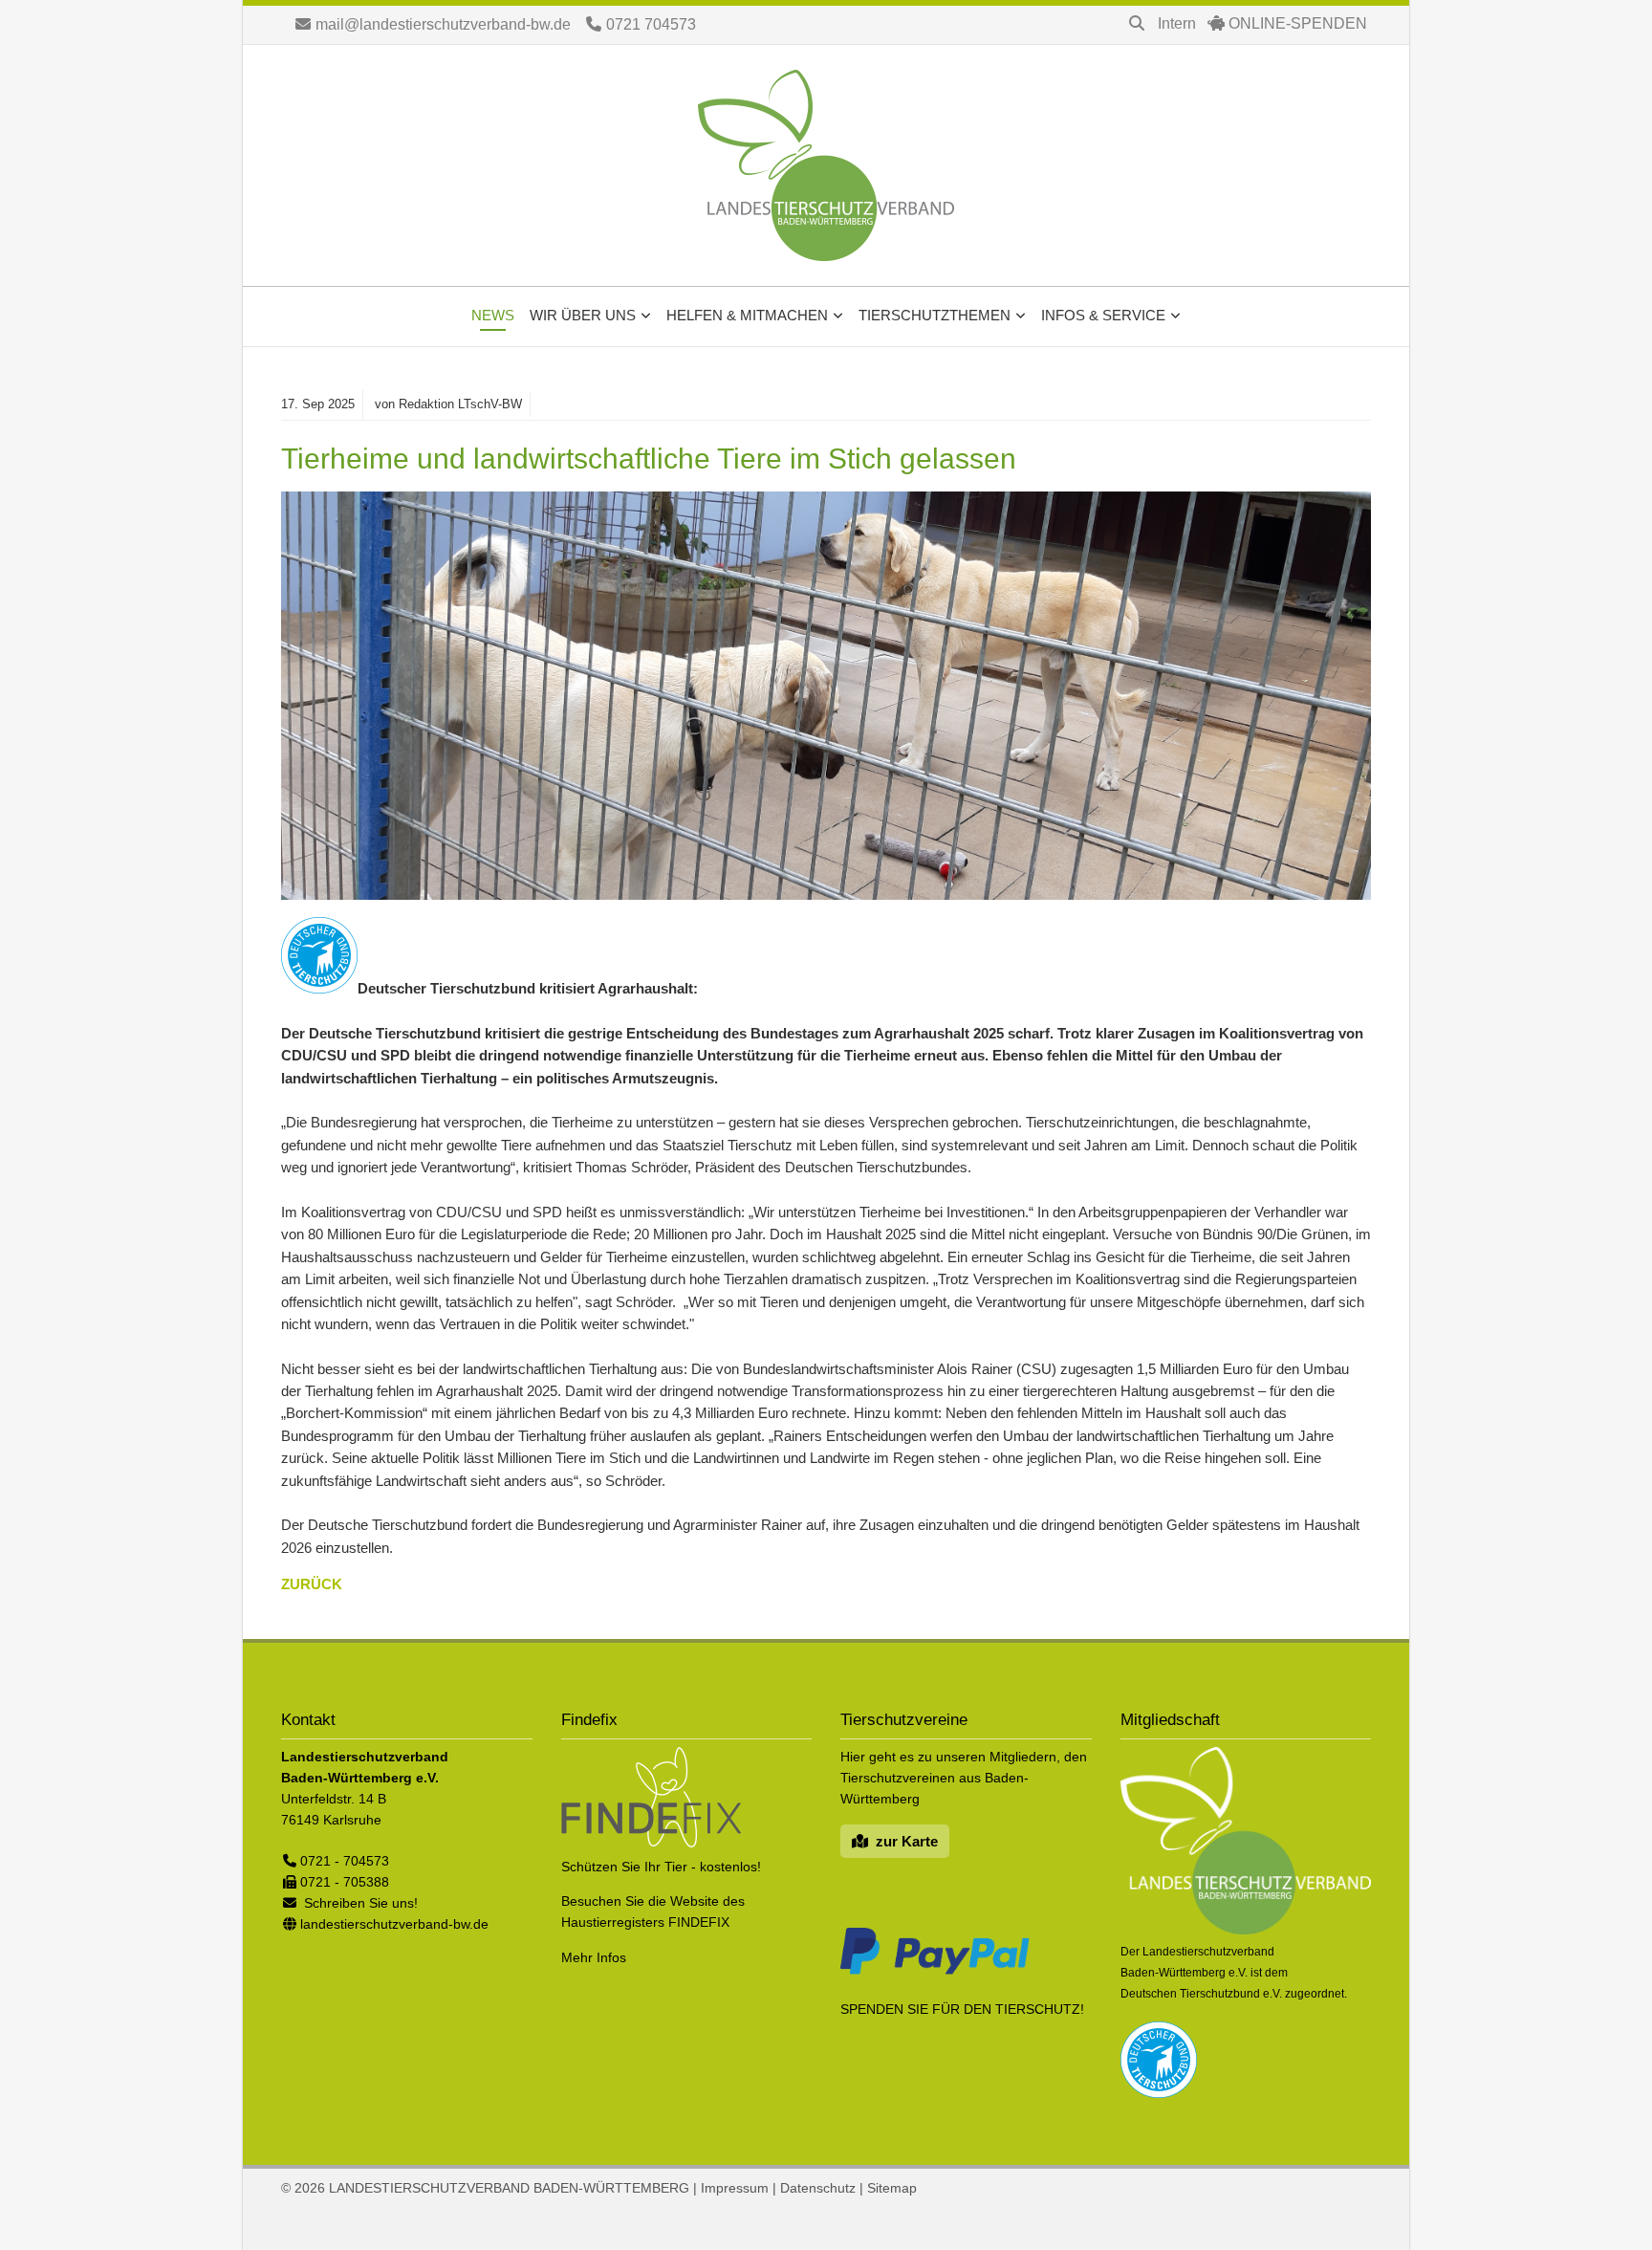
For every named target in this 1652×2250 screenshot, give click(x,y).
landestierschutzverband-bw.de (394, 1924)
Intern (1177, 23)
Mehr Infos (594, 1957)
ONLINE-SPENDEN (1298, 23)
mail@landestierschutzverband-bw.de (443, 24)
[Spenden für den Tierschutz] (935, 1974)
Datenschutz (818, 2188)
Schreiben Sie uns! (361, 1903)
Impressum (735, 2188)
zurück (312, 1584)
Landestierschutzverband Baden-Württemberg (826, 165)
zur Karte (907, 1841)
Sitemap (892, 2188)
